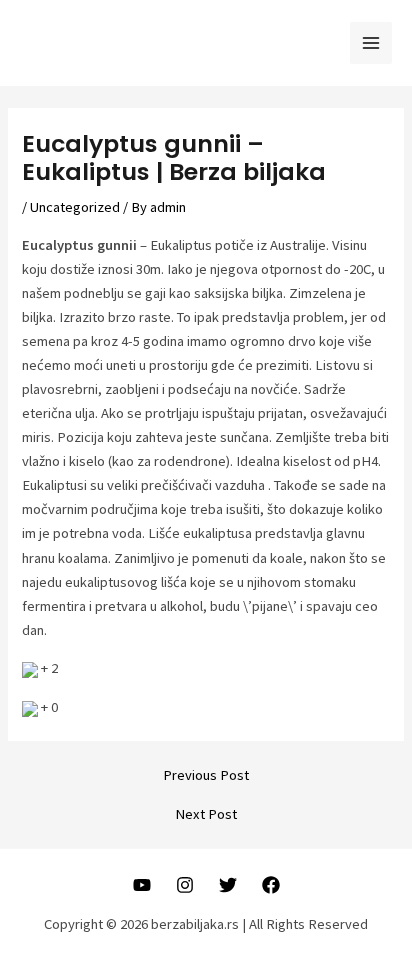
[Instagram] (185, 885)
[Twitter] (228, 885)
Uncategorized (75, 207)
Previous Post (206, 775)
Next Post (206, 814)
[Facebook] (271, 885)
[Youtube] (142, 885)
